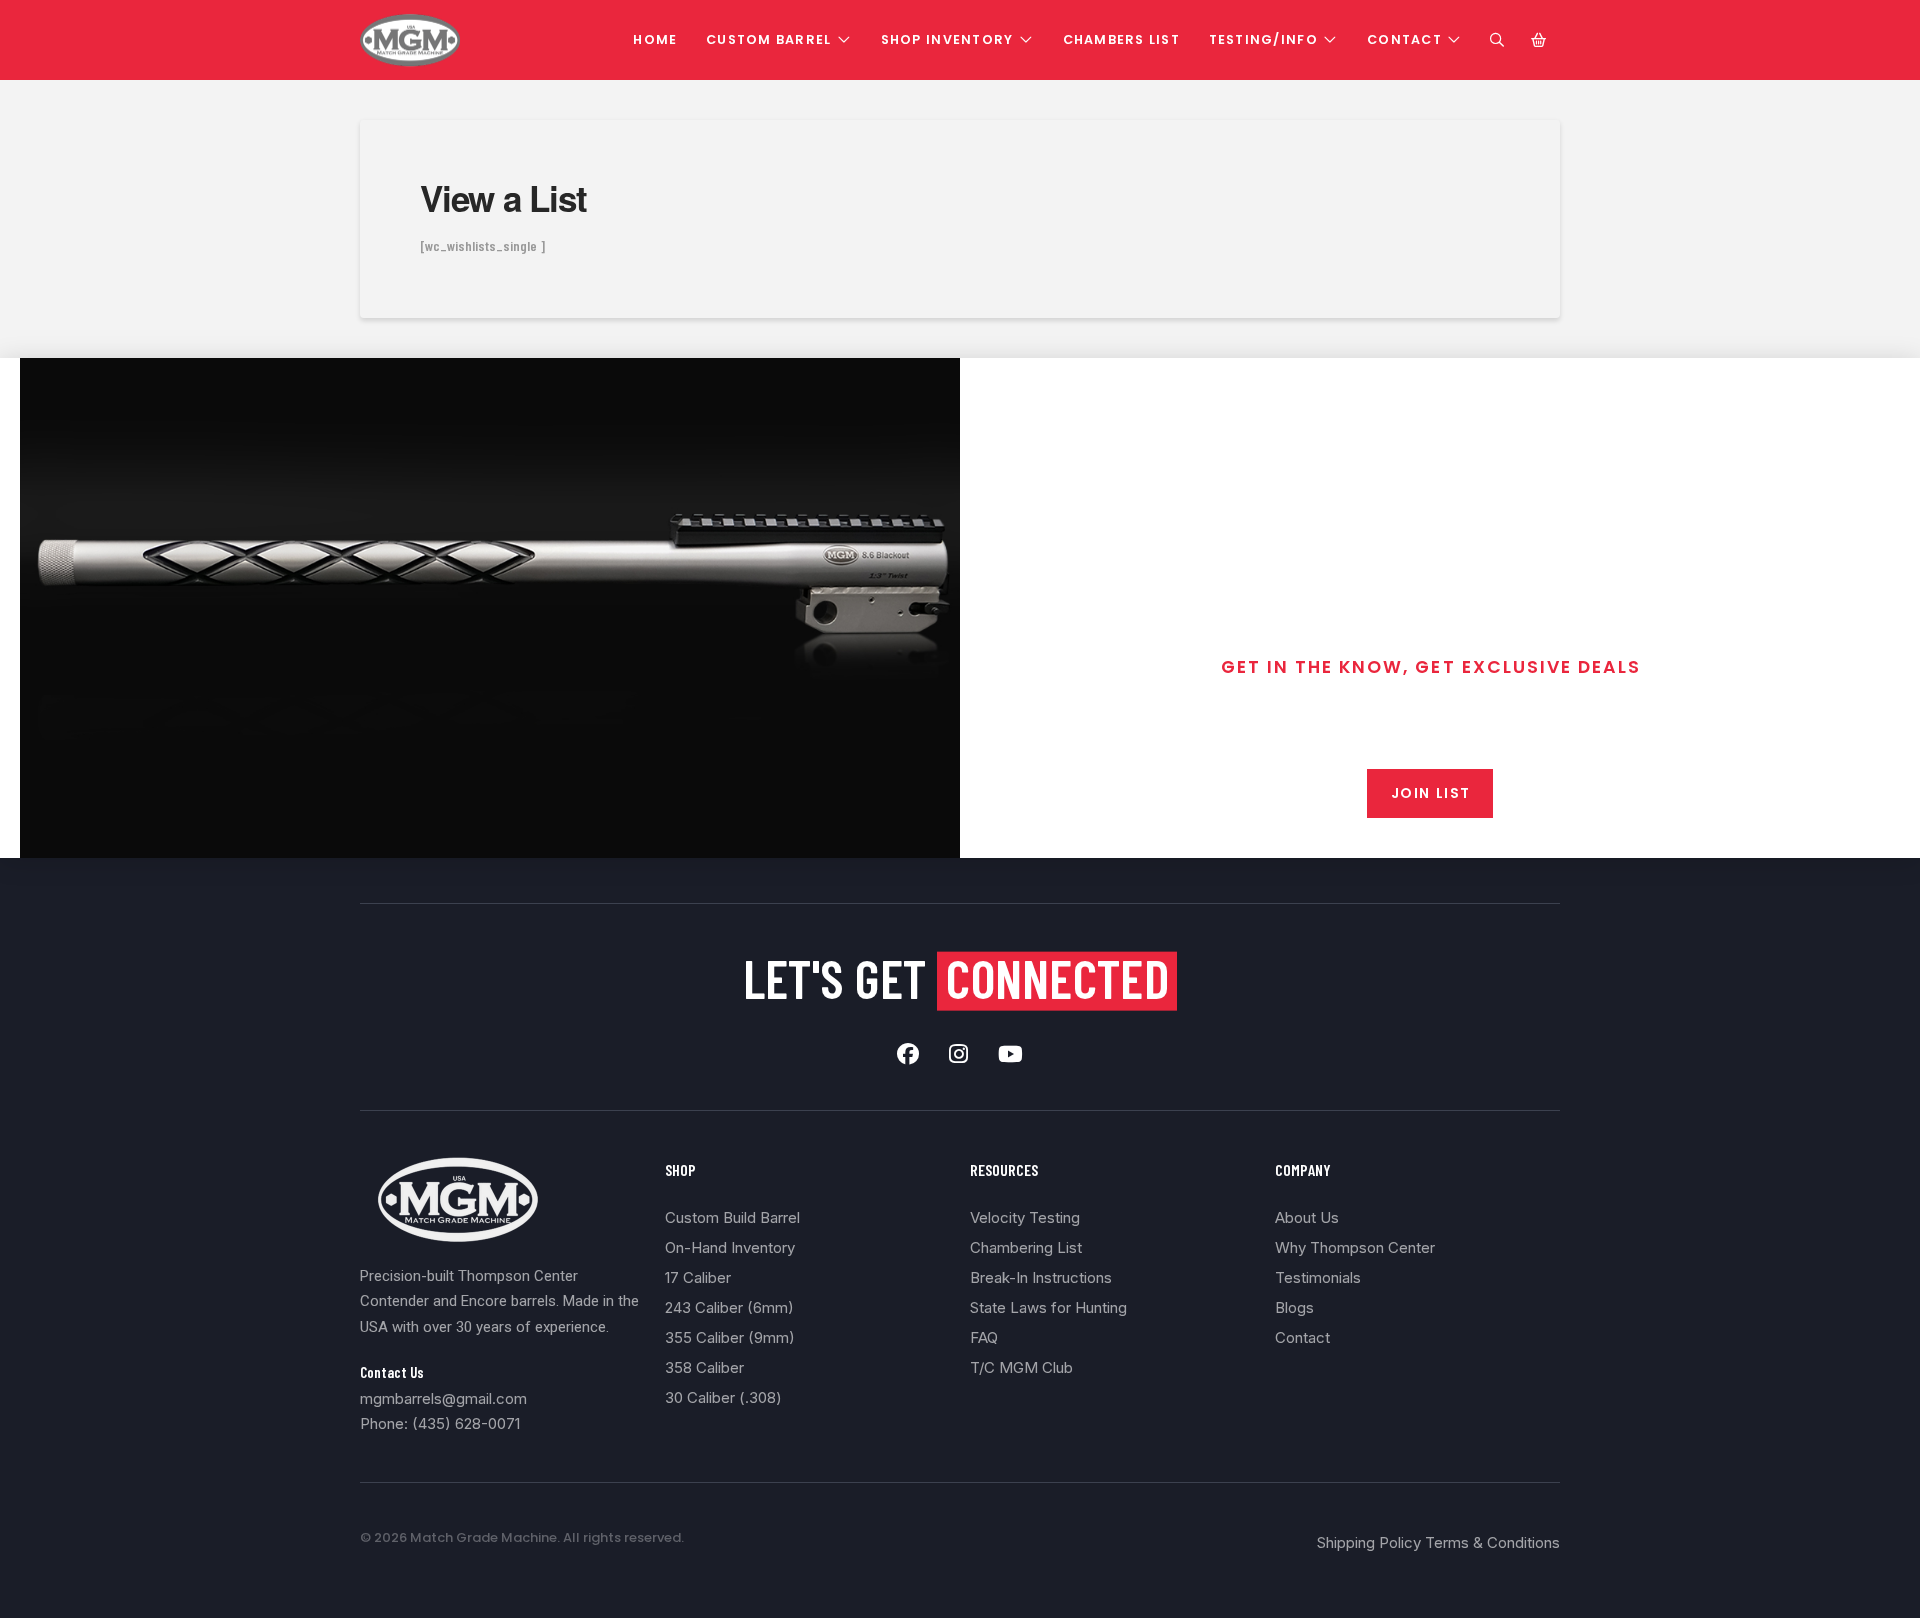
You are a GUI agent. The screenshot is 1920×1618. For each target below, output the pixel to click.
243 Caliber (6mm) (729, 1307)
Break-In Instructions (1041, 1277)
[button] (1497, 40)
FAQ (984, 1337)
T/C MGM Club (1021, 1367)
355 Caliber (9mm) (730, 1337)
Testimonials (1318, 1277)
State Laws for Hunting (1048, 1307)
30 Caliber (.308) (723, 1397)
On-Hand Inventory (730, 1247)
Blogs (1294, 1307)
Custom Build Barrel (732, 1217)
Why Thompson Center (1355, 1247)
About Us (1307, 1217)
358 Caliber (704, 1367)
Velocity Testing (1025, 1217)
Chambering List (1026, 1247)
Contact (1302, 1337)
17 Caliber (698, 1277)
